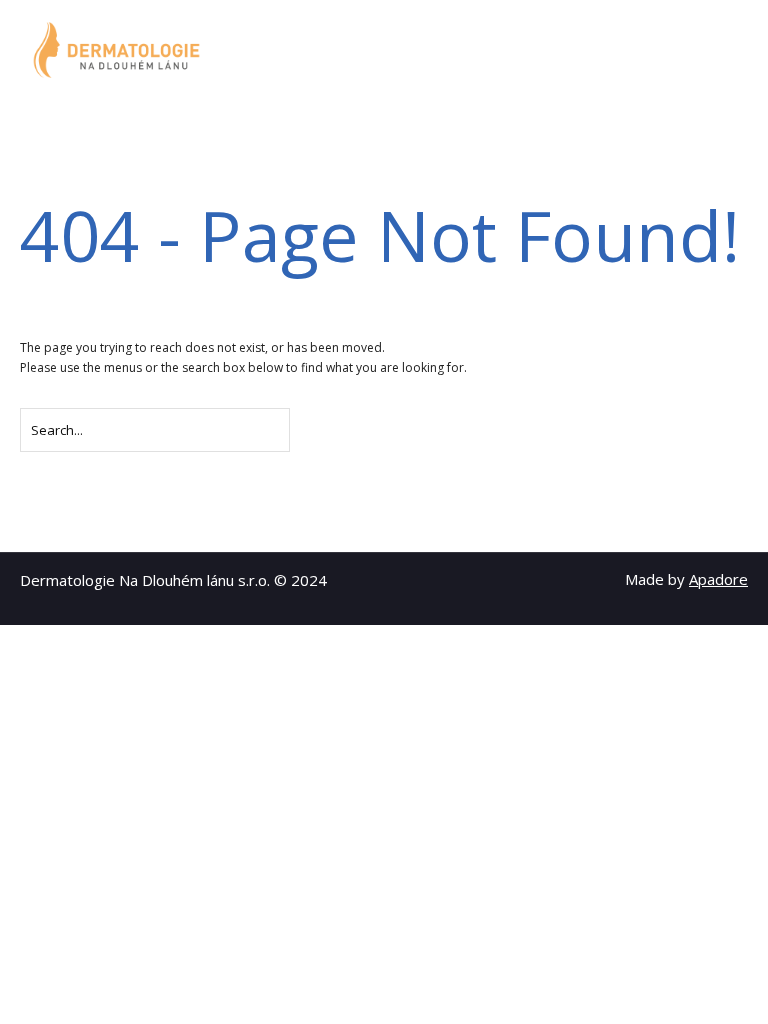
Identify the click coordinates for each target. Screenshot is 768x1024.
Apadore (718, 579)
